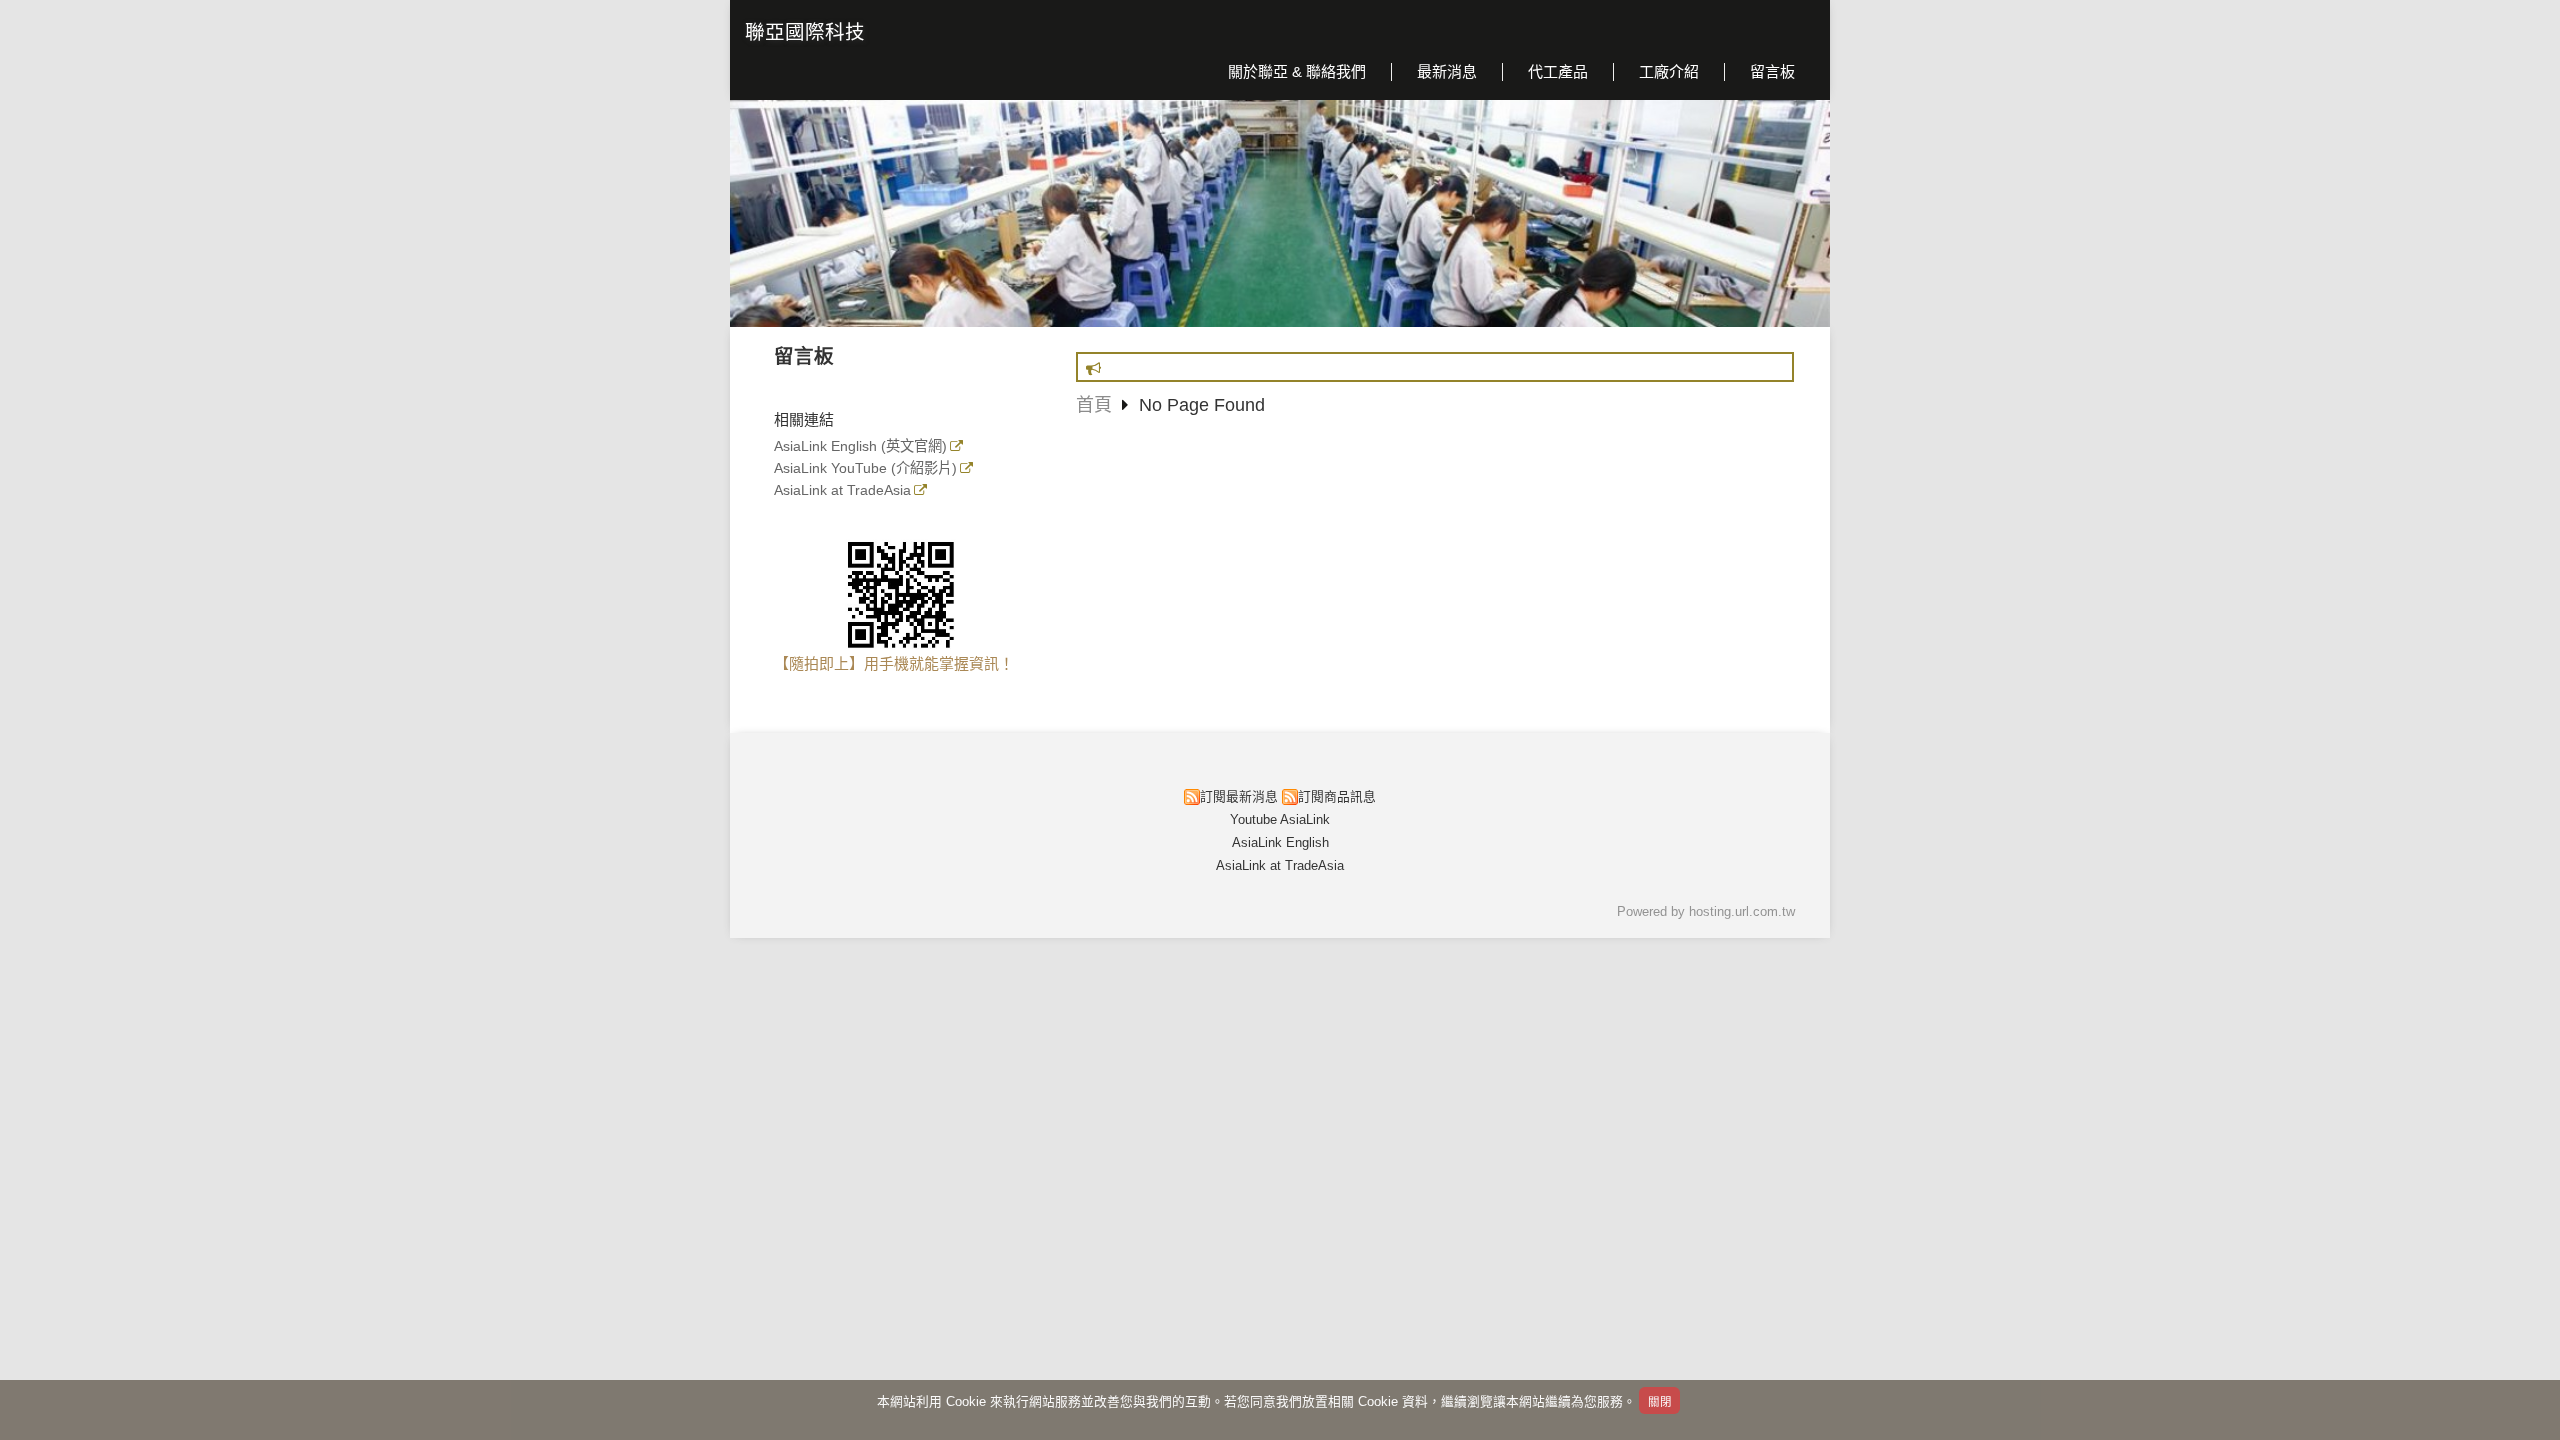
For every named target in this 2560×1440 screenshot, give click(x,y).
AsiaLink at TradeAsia (842, 490)
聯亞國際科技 (805, 32)
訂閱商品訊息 (1337, 796)
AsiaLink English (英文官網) (860, 446)
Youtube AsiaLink (1280, 819)
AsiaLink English (1280, 842)
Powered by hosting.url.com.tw (1706, 911)
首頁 (1094, 405)
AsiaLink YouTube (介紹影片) (865, 468)
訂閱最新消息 (1239, 796)
